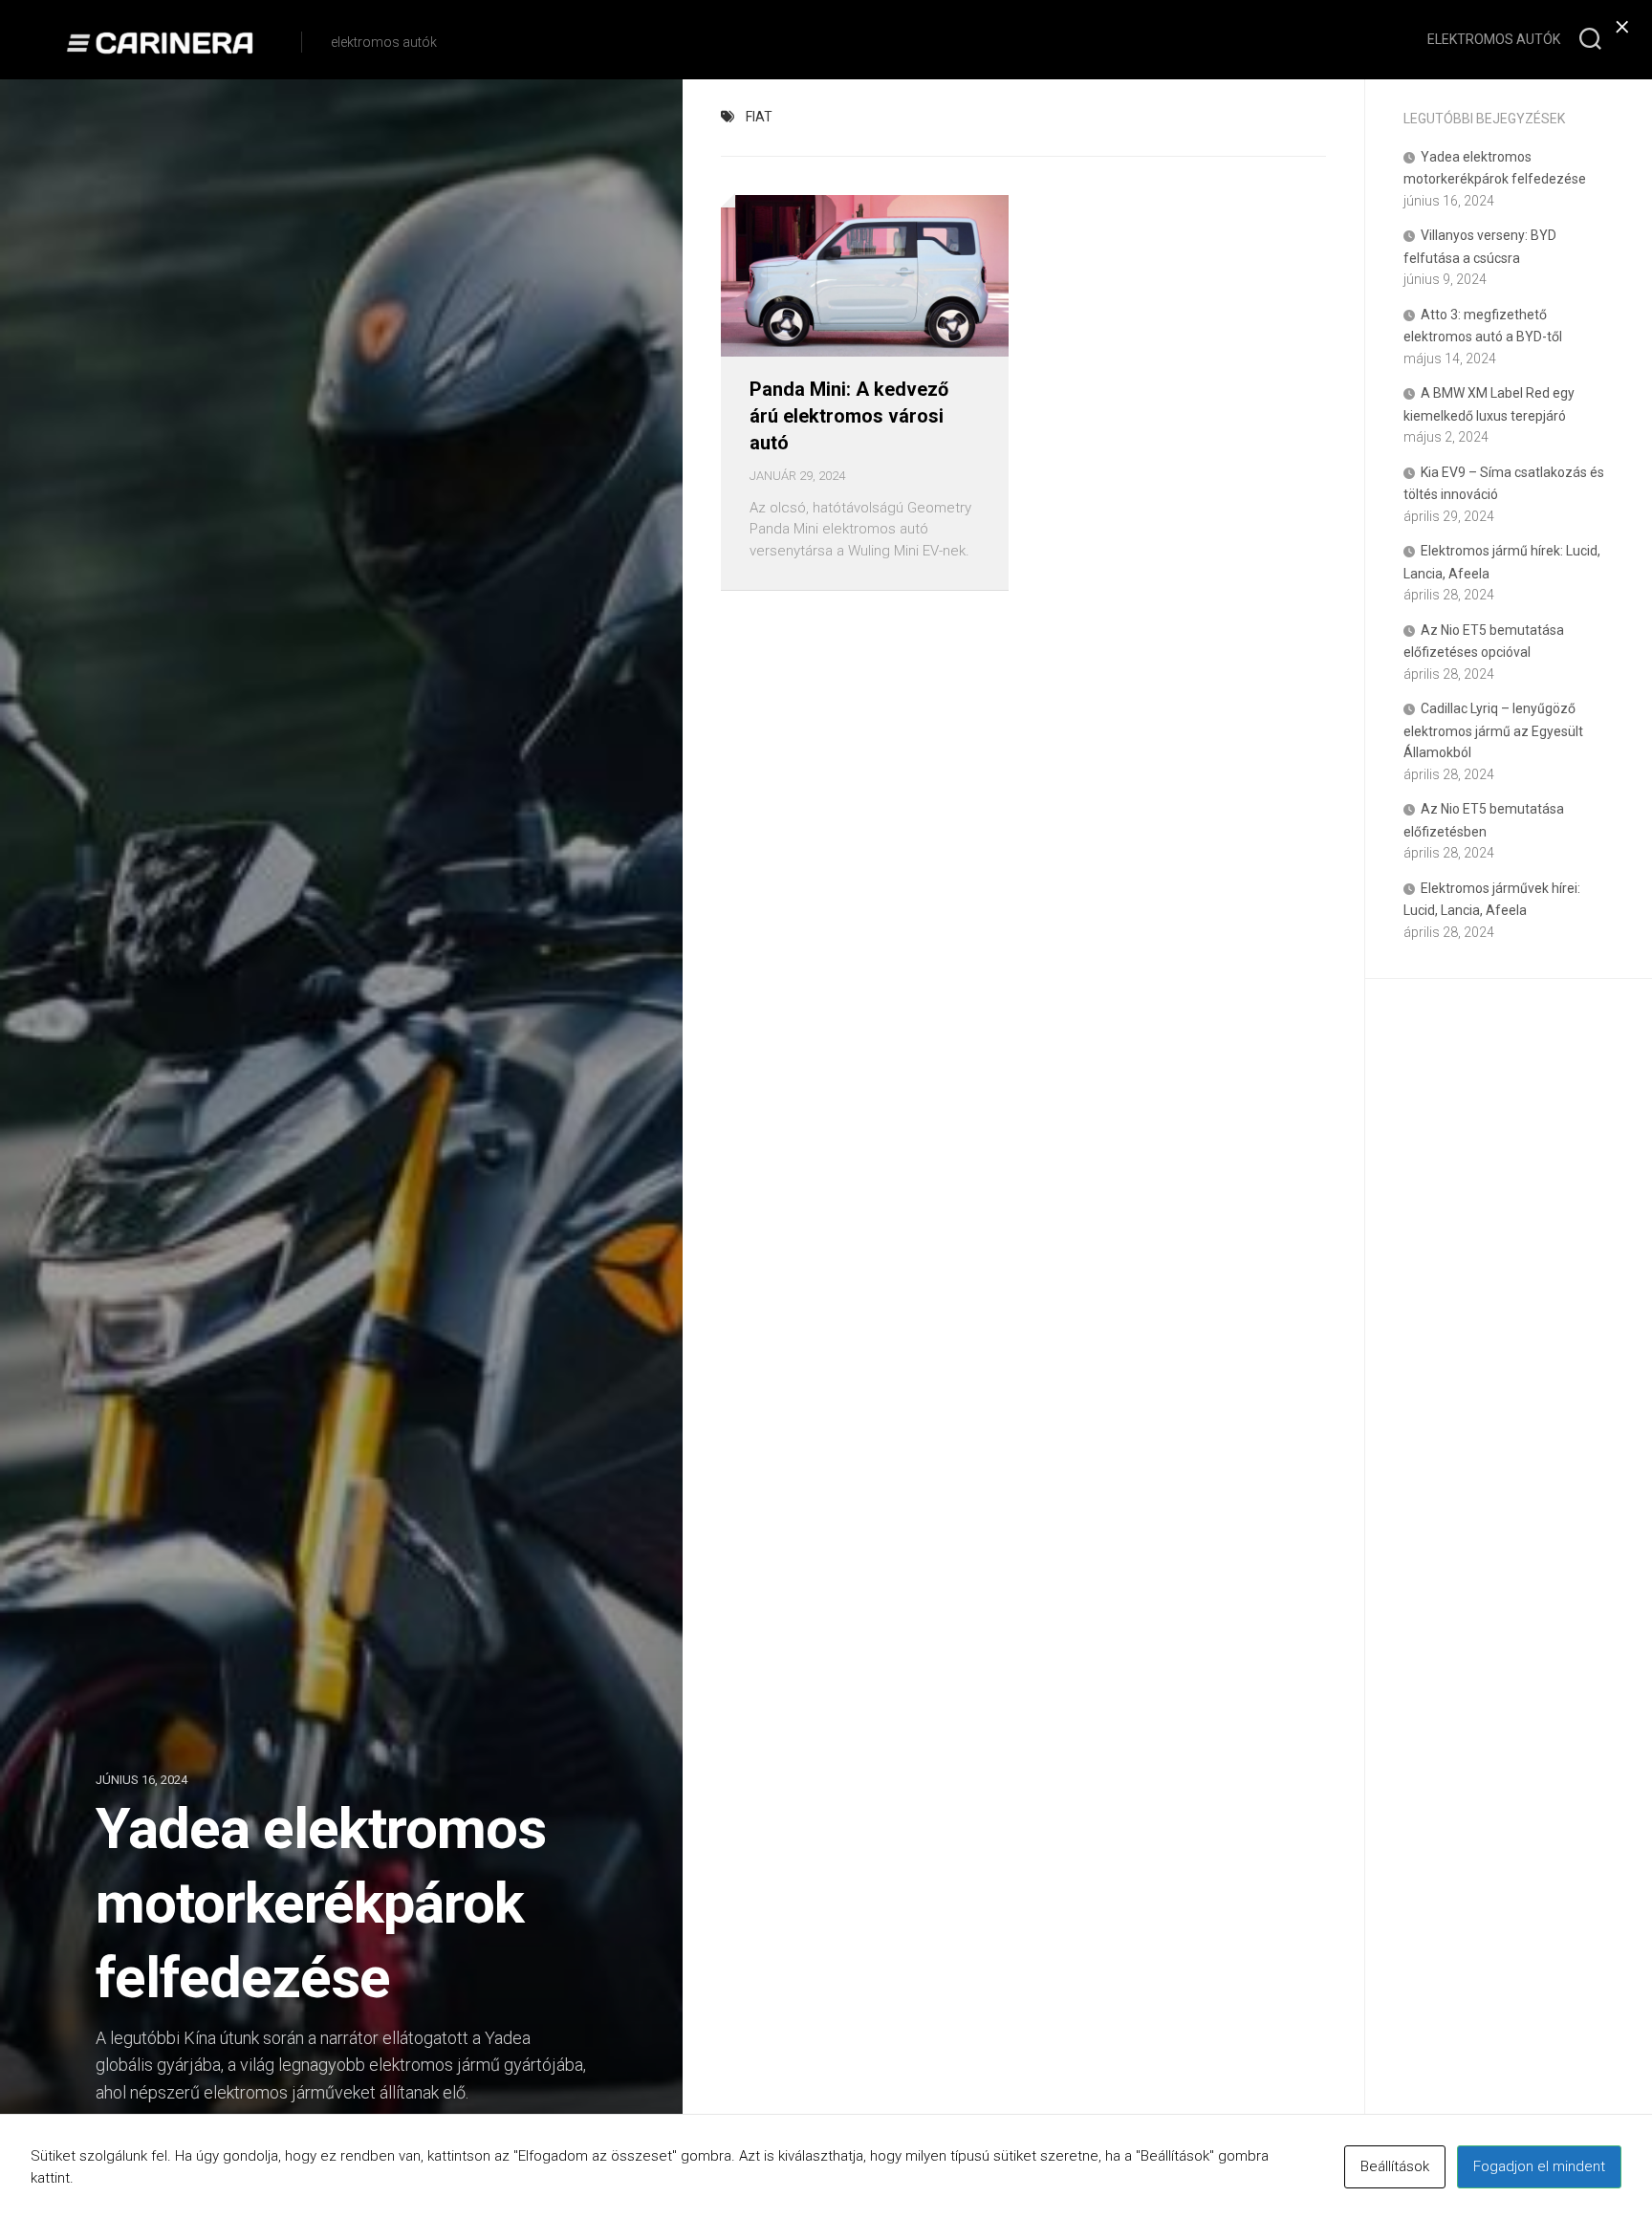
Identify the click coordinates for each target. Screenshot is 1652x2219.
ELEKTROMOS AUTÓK (1494, 39)
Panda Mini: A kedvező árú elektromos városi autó (849, 416)
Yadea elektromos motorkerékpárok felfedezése (321, 1903)
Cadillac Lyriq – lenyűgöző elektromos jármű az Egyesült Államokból (1493, 730)
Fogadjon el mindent (1539, 2166)
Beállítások (1395, 2166)
